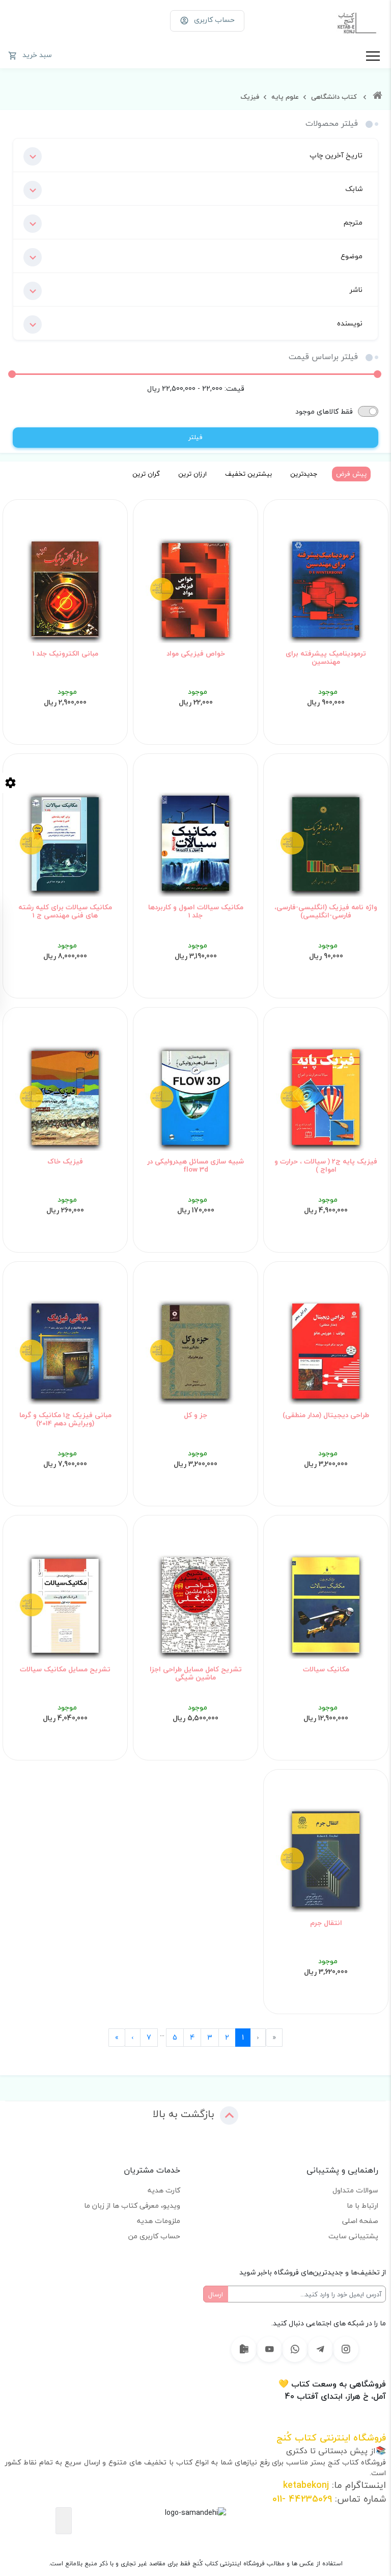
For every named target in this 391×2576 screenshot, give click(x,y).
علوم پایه (284, 97)
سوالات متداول (355, 2190)
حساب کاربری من (154, 2236)
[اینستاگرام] (346, 2349)
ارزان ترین (192, 474)
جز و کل (195, 1415)
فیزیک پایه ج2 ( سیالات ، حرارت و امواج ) (326, 1166)
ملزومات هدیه (159, 2221)
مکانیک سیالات (326, 1669)
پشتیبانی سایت (353, 2236)
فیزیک (250, 97)
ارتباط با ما (362, 2205)
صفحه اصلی (360, 2221)
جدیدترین (304, 474)
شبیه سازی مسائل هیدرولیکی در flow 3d (195, 1166)
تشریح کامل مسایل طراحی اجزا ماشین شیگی (196, 1674)
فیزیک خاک (65, 1161)
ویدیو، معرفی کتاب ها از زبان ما (132, 2205)
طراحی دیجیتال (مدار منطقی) (326, 1415)
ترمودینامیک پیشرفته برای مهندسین (326, 658)
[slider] (378, 374)
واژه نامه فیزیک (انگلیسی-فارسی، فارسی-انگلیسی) (326, 912)
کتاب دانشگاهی (333, 97)
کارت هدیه (164, 2190)
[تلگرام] (320, 2349)
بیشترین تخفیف (248, 474)
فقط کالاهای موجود (324, 411)
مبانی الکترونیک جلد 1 (65, 654)
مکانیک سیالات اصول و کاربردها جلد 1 (196, 912)
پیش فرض (351, 474)
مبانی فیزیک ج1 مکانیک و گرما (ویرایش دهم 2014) (65, 1419)
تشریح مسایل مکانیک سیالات (65, 1669)
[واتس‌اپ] (295, 2349)
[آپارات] (244, 2349)
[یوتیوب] (269, 2349)
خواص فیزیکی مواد (196, 654)
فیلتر (195, 437)
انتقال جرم (326, 1923)
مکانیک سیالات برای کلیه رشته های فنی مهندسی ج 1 (65, 912)
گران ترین (146, 474)
